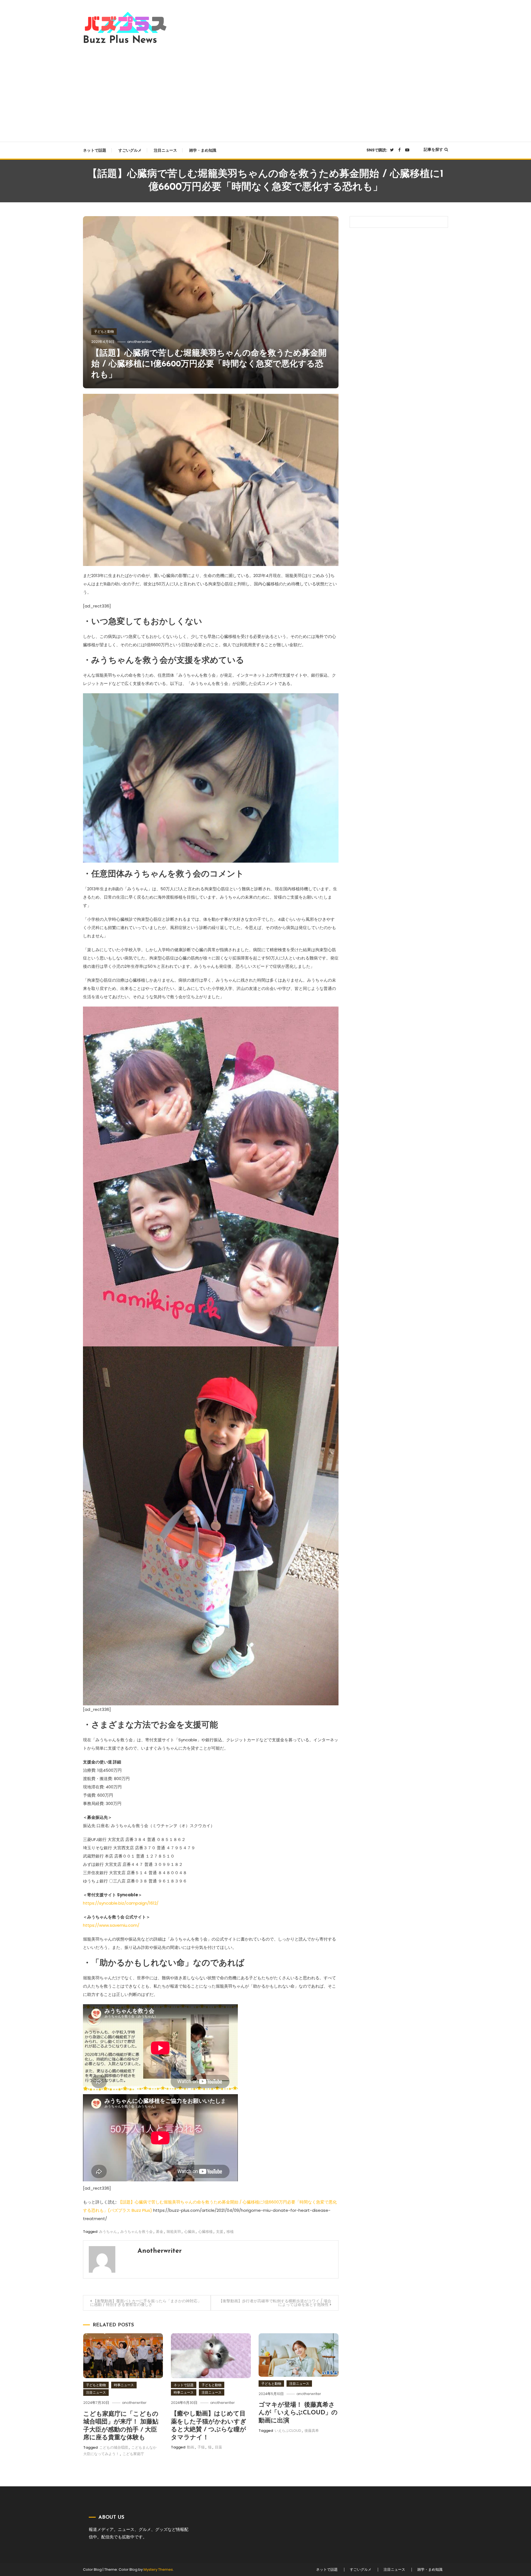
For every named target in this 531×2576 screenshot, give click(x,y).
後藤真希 (312, 2431)
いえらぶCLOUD (288, 2431)
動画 (191, 2447)
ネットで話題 (95, 150)
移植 (230, 2232)
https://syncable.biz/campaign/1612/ (121, 1903)
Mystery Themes (158, 2569)
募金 (160, 2232)
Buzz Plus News (120, 40)
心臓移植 (205, 2232)
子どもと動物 (104, 331)
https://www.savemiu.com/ (111, 1925)
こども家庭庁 (133, 2454)
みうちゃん (108, 2232)
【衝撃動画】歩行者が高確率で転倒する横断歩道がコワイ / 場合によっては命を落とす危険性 (275, 2303)
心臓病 (190, 2232)
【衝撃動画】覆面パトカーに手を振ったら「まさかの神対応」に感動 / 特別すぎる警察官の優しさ (146, 2303)
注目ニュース (165, 150)
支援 (220, 2232)
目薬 (218, 2447)
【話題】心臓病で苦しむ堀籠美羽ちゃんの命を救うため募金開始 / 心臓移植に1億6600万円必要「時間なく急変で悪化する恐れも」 (209, 364)
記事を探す (433, 149)
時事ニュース (124, 2385)
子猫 (201, 2447)
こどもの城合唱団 (114, 2447)
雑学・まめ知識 (203, 150)
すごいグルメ (130, 150)
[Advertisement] (265, 92)
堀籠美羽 (174, 2232)
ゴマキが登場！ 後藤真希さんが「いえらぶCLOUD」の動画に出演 (298, 2413)
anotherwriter (140, 342)
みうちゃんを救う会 (136, 2232)
